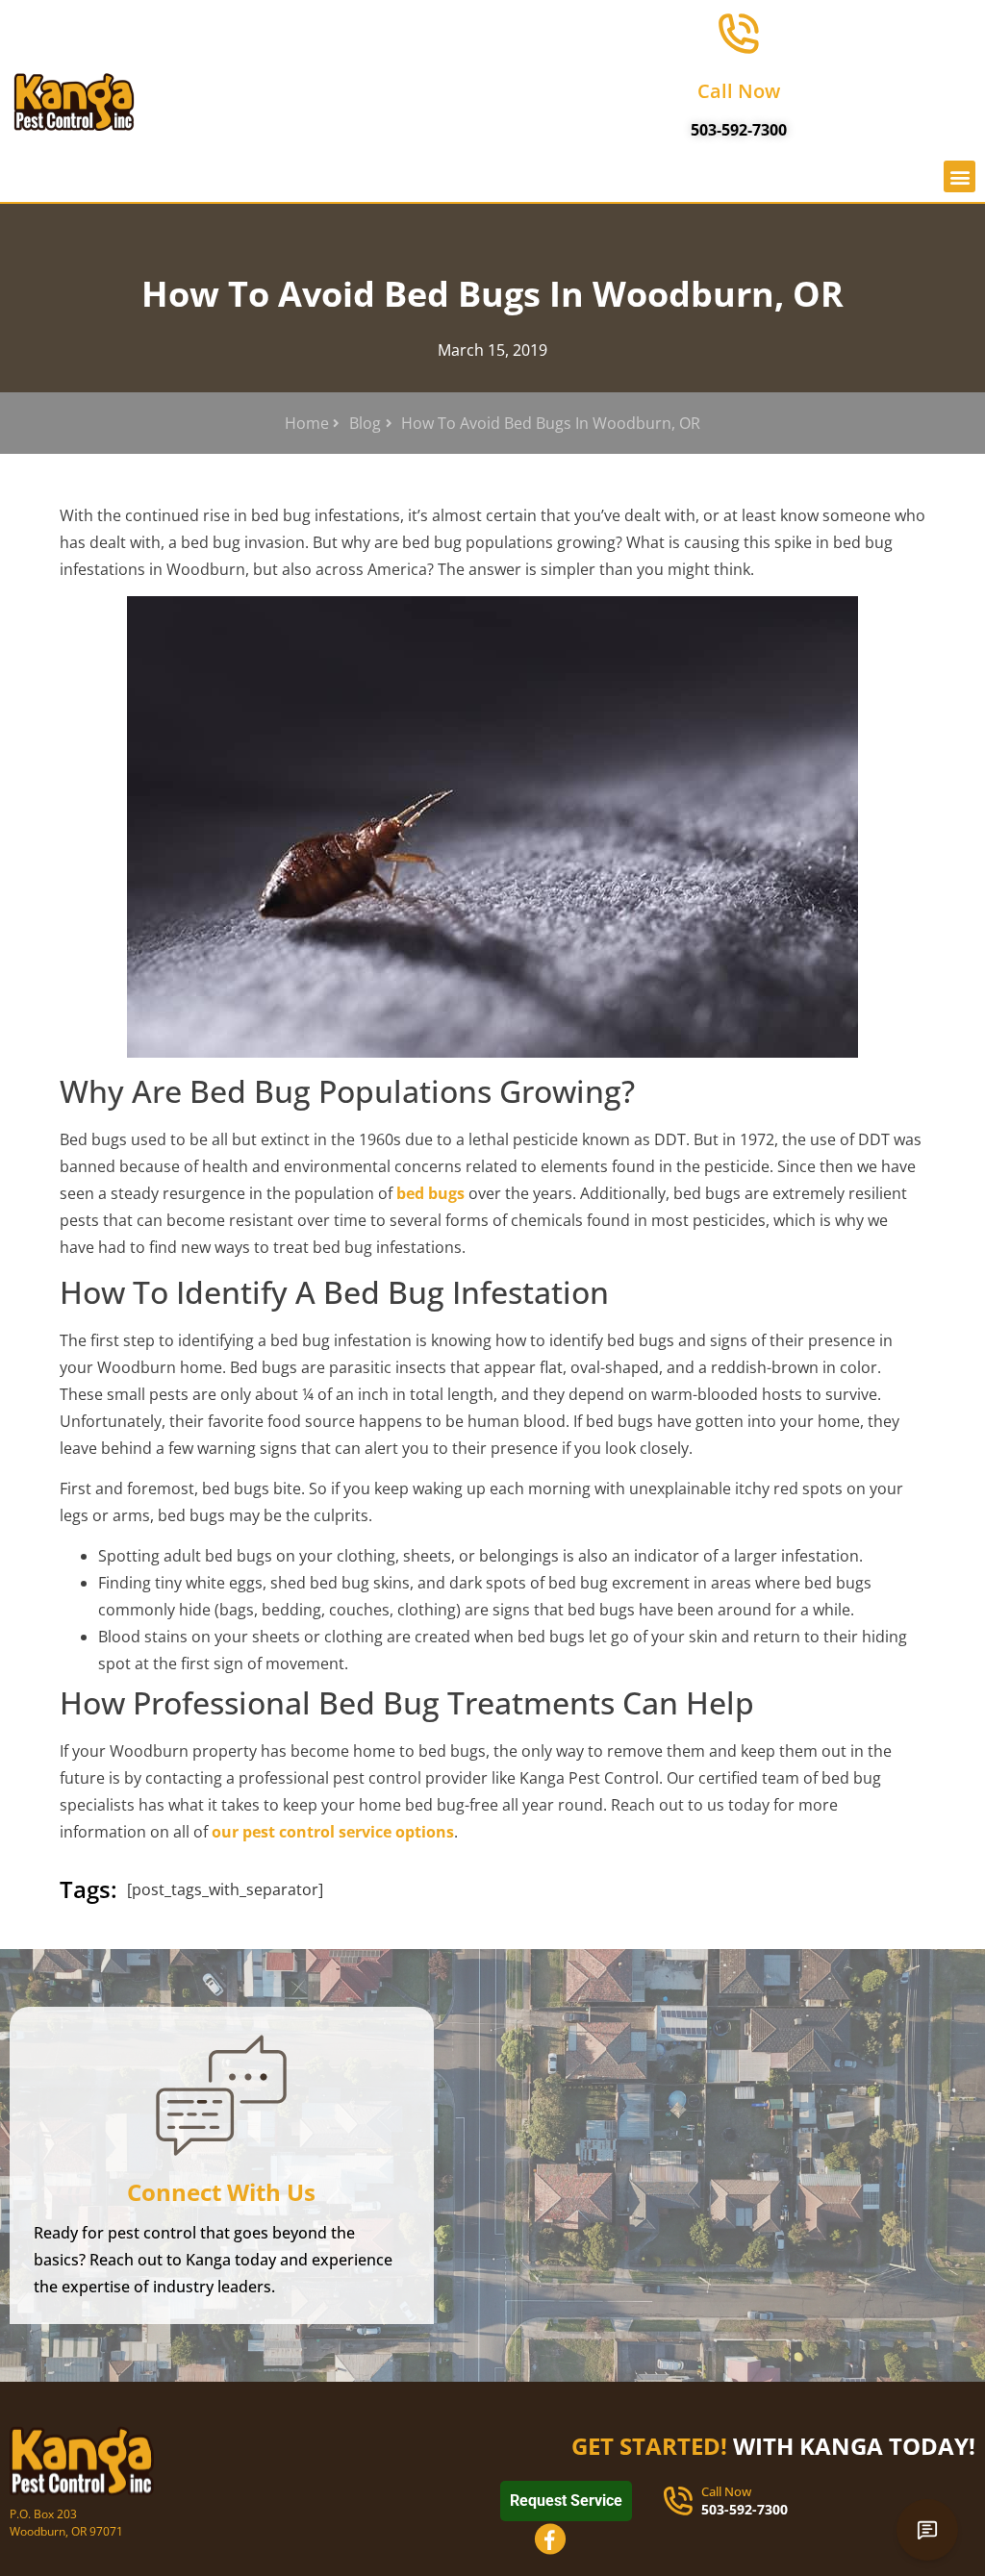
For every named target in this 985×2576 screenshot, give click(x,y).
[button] (960, 176)
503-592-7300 (739, 130)
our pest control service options (333, 1832)
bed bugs (430, 1193)
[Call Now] (739, 34)
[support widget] (927, 2530)
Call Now (739, 91)
